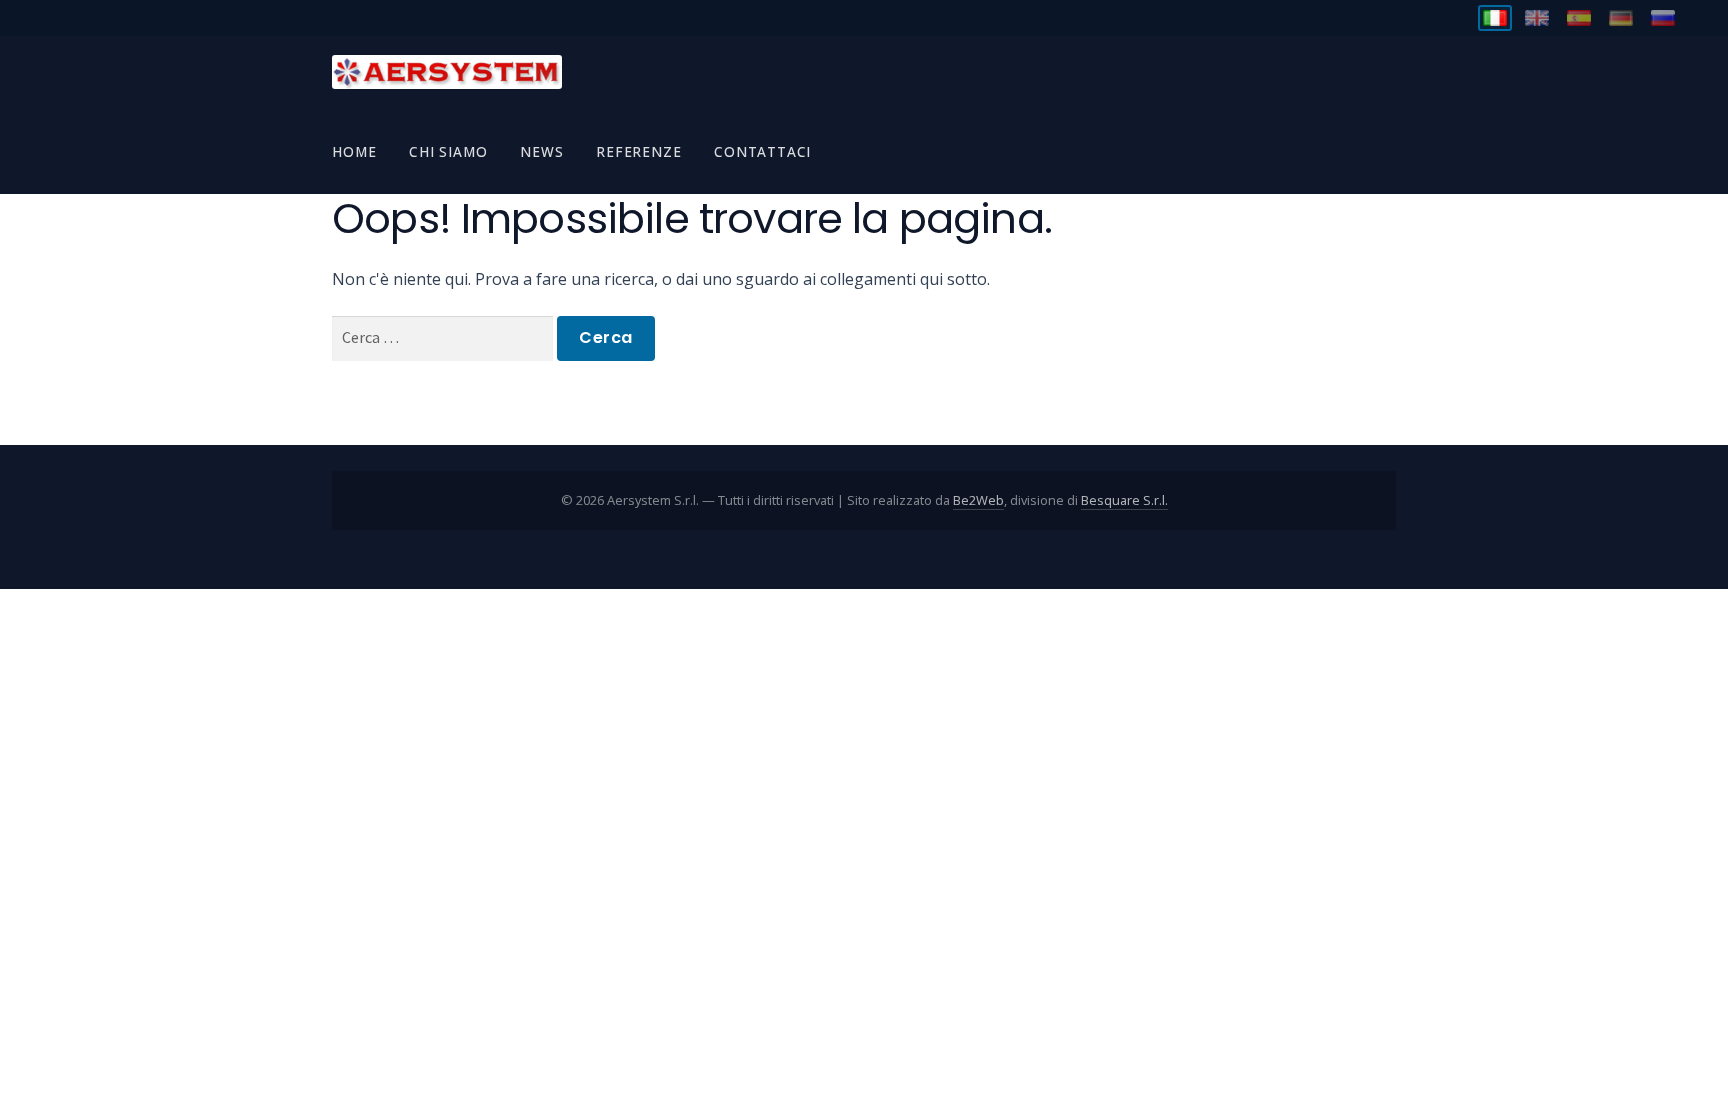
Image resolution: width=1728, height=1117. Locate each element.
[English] (1537, 18)
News (541, 151)
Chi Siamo (448, 151)
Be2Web (978, 500)
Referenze (638, 151)
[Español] (1579, 18)
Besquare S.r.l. (1124, 500)
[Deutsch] (1621, 18)
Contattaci (762, 151)
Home (354, 151)
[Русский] (1663, 18)
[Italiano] (1495, 18)
